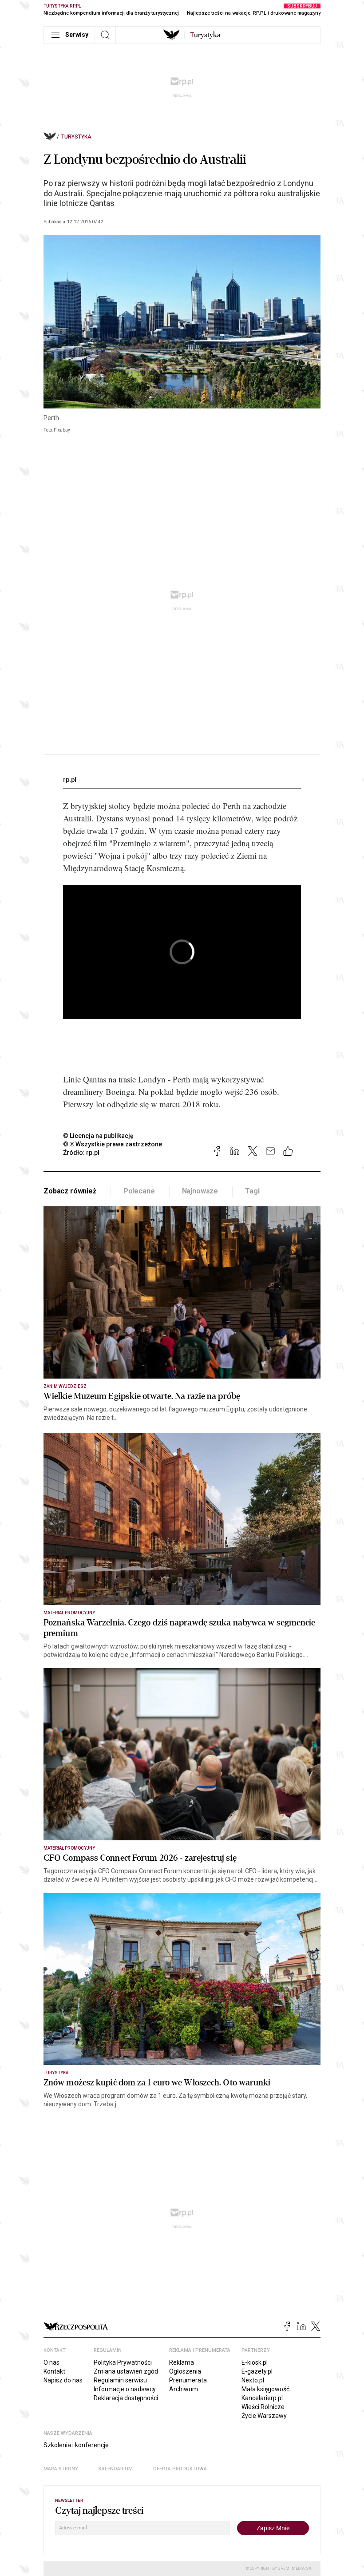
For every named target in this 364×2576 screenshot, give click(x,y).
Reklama (182, 2362)
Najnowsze (200, 1191)
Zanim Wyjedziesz (65, 1386)
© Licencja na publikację (99, 1136)
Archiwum (184, 2389)
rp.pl (70, 780)
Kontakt (54, 2371)
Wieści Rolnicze (263, 2407)
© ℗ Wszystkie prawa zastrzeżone (113, 1144)
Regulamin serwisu (120, 2380)
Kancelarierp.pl (262, 2398)
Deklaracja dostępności (126, 2398)
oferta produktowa (180, 2469)
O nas (51, 2362)
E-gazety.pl (257, 2371)
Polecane (139, 1191)
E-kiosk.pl (255, 2362)
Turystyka (76, 137)
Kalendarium (116, 2469)
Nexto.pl (253, 2380)
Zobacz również (70, 1191)
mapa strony (61, 2469)
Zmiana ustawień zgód (126, 2371)
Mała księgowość (265, 2389)
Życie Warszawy (264, 2416)
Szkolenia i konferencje (76, 2445)
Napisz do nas (63, 2380)
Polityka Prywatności (123, 2362)
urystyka (205, 35)
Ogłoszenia (185, 2371)
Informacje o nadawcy (125, 2389)
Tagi (252, 1191)
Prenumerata (188, 2380)
